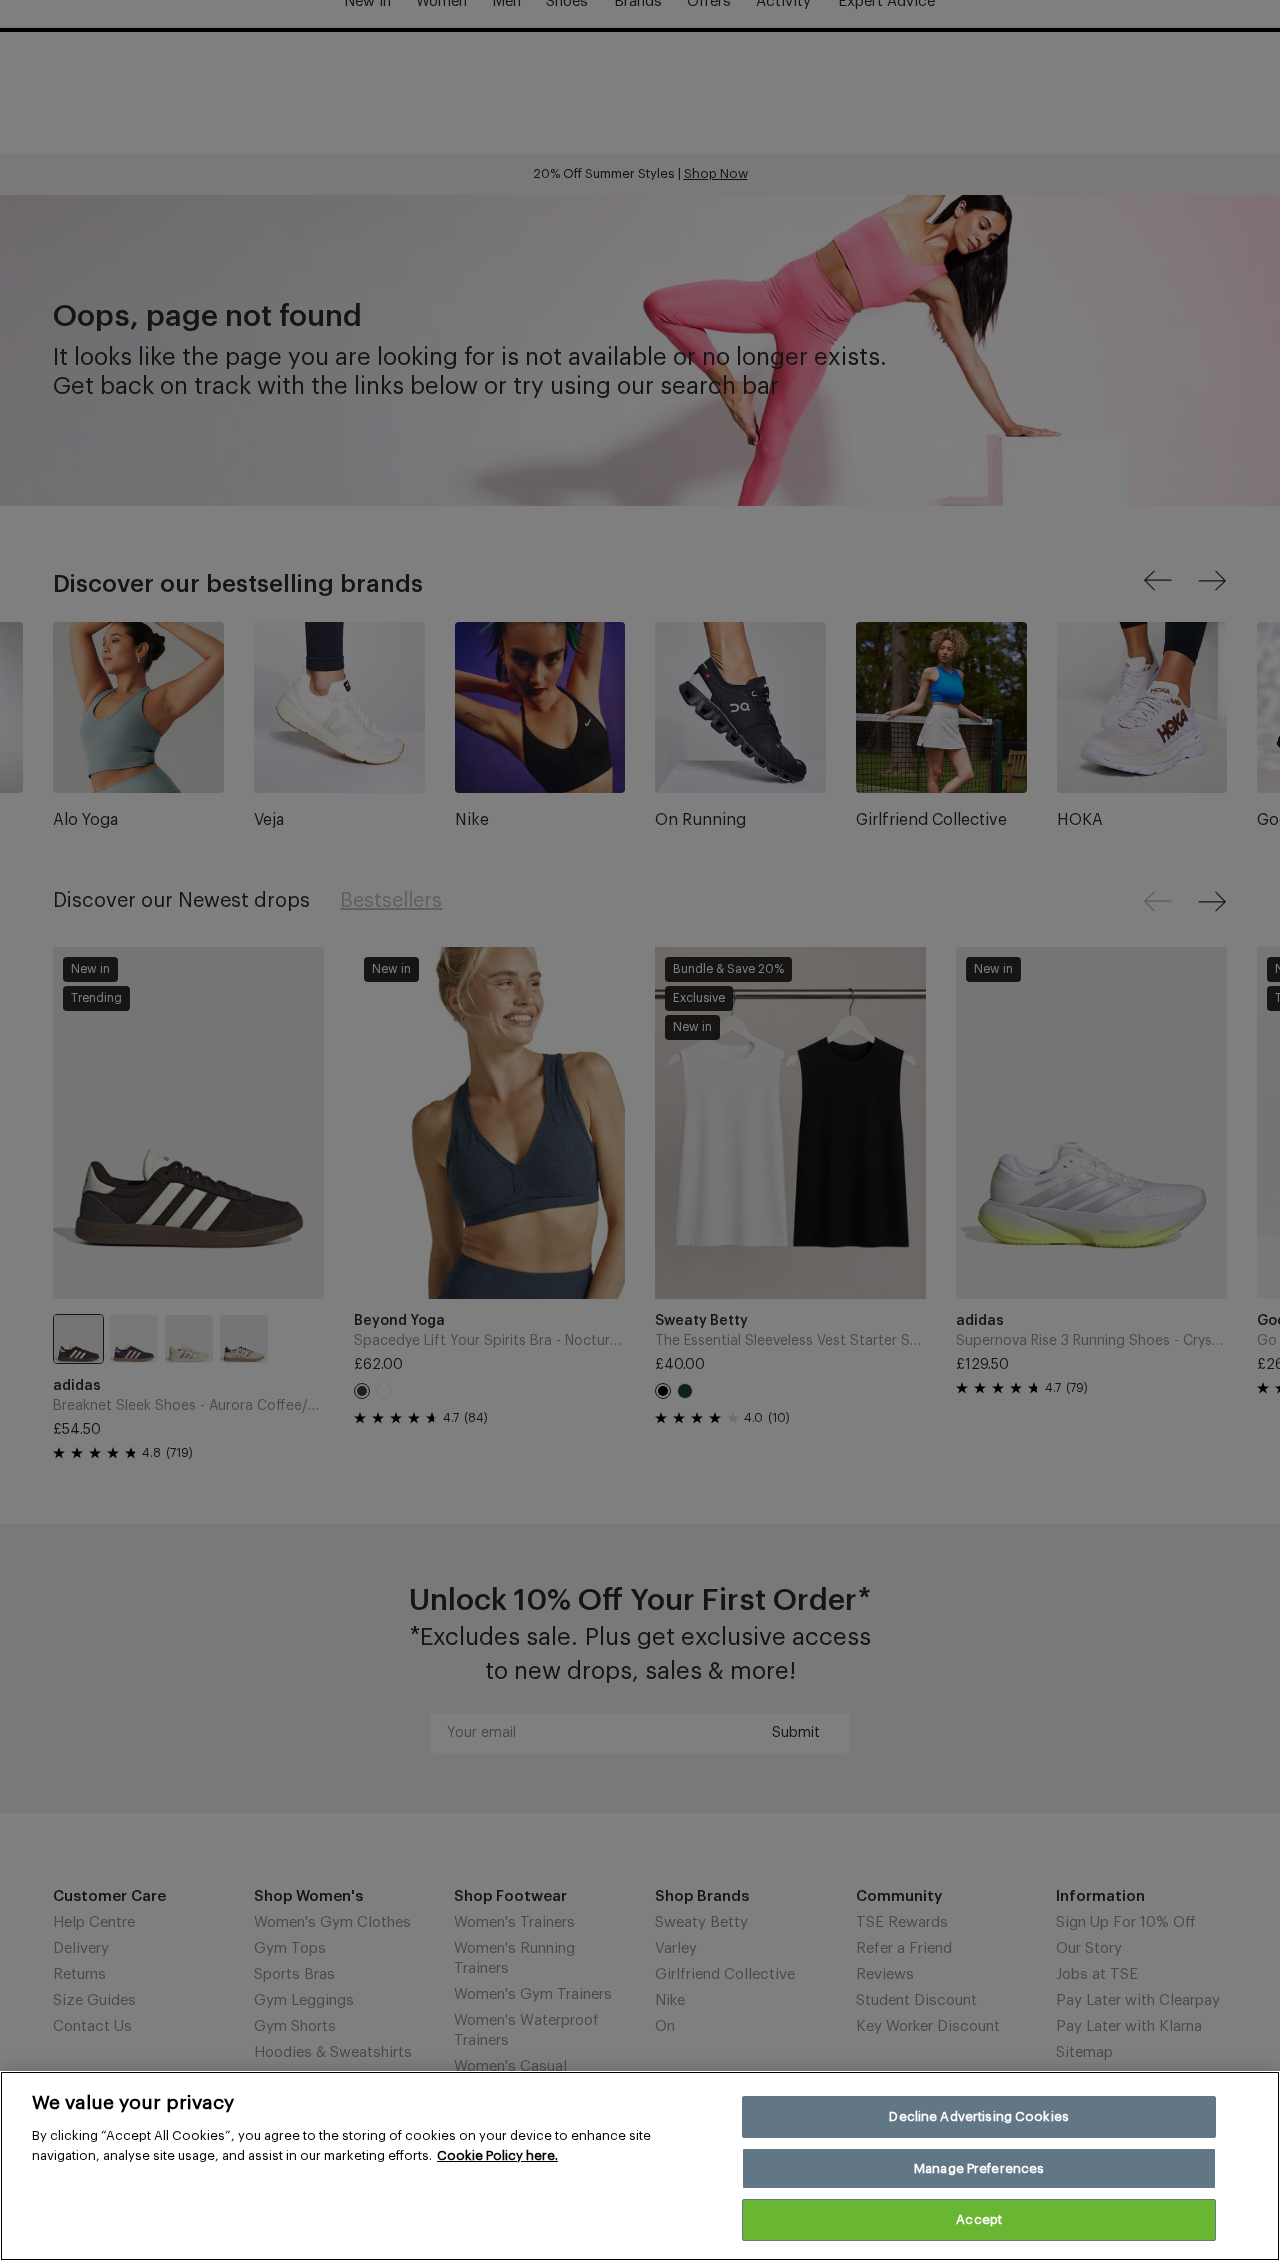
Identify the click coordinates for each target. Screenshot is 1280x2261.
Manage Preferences (979, 2168)
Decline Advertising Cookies (979, 2116)
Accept (979, 2219)
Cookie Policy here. (497, 2155)
